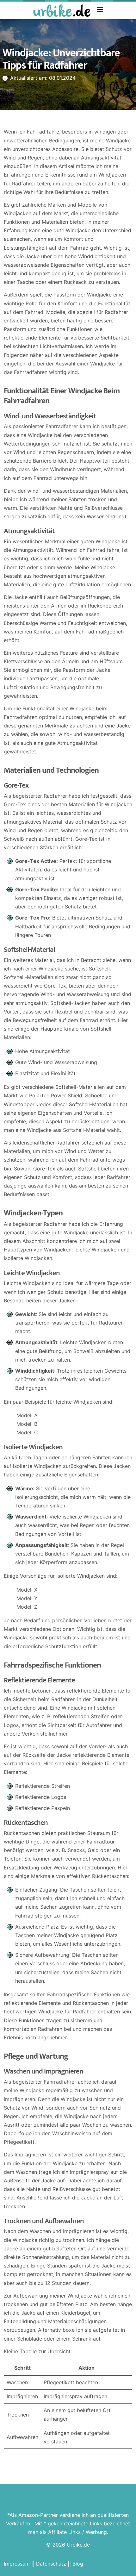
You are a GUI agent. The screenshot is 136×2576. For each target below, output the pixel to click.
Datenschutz (51, 2564)
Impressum (17, 2564)
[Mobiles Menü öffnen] (100, 9)
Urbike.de (78, 2545)
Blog (78, 2564)
